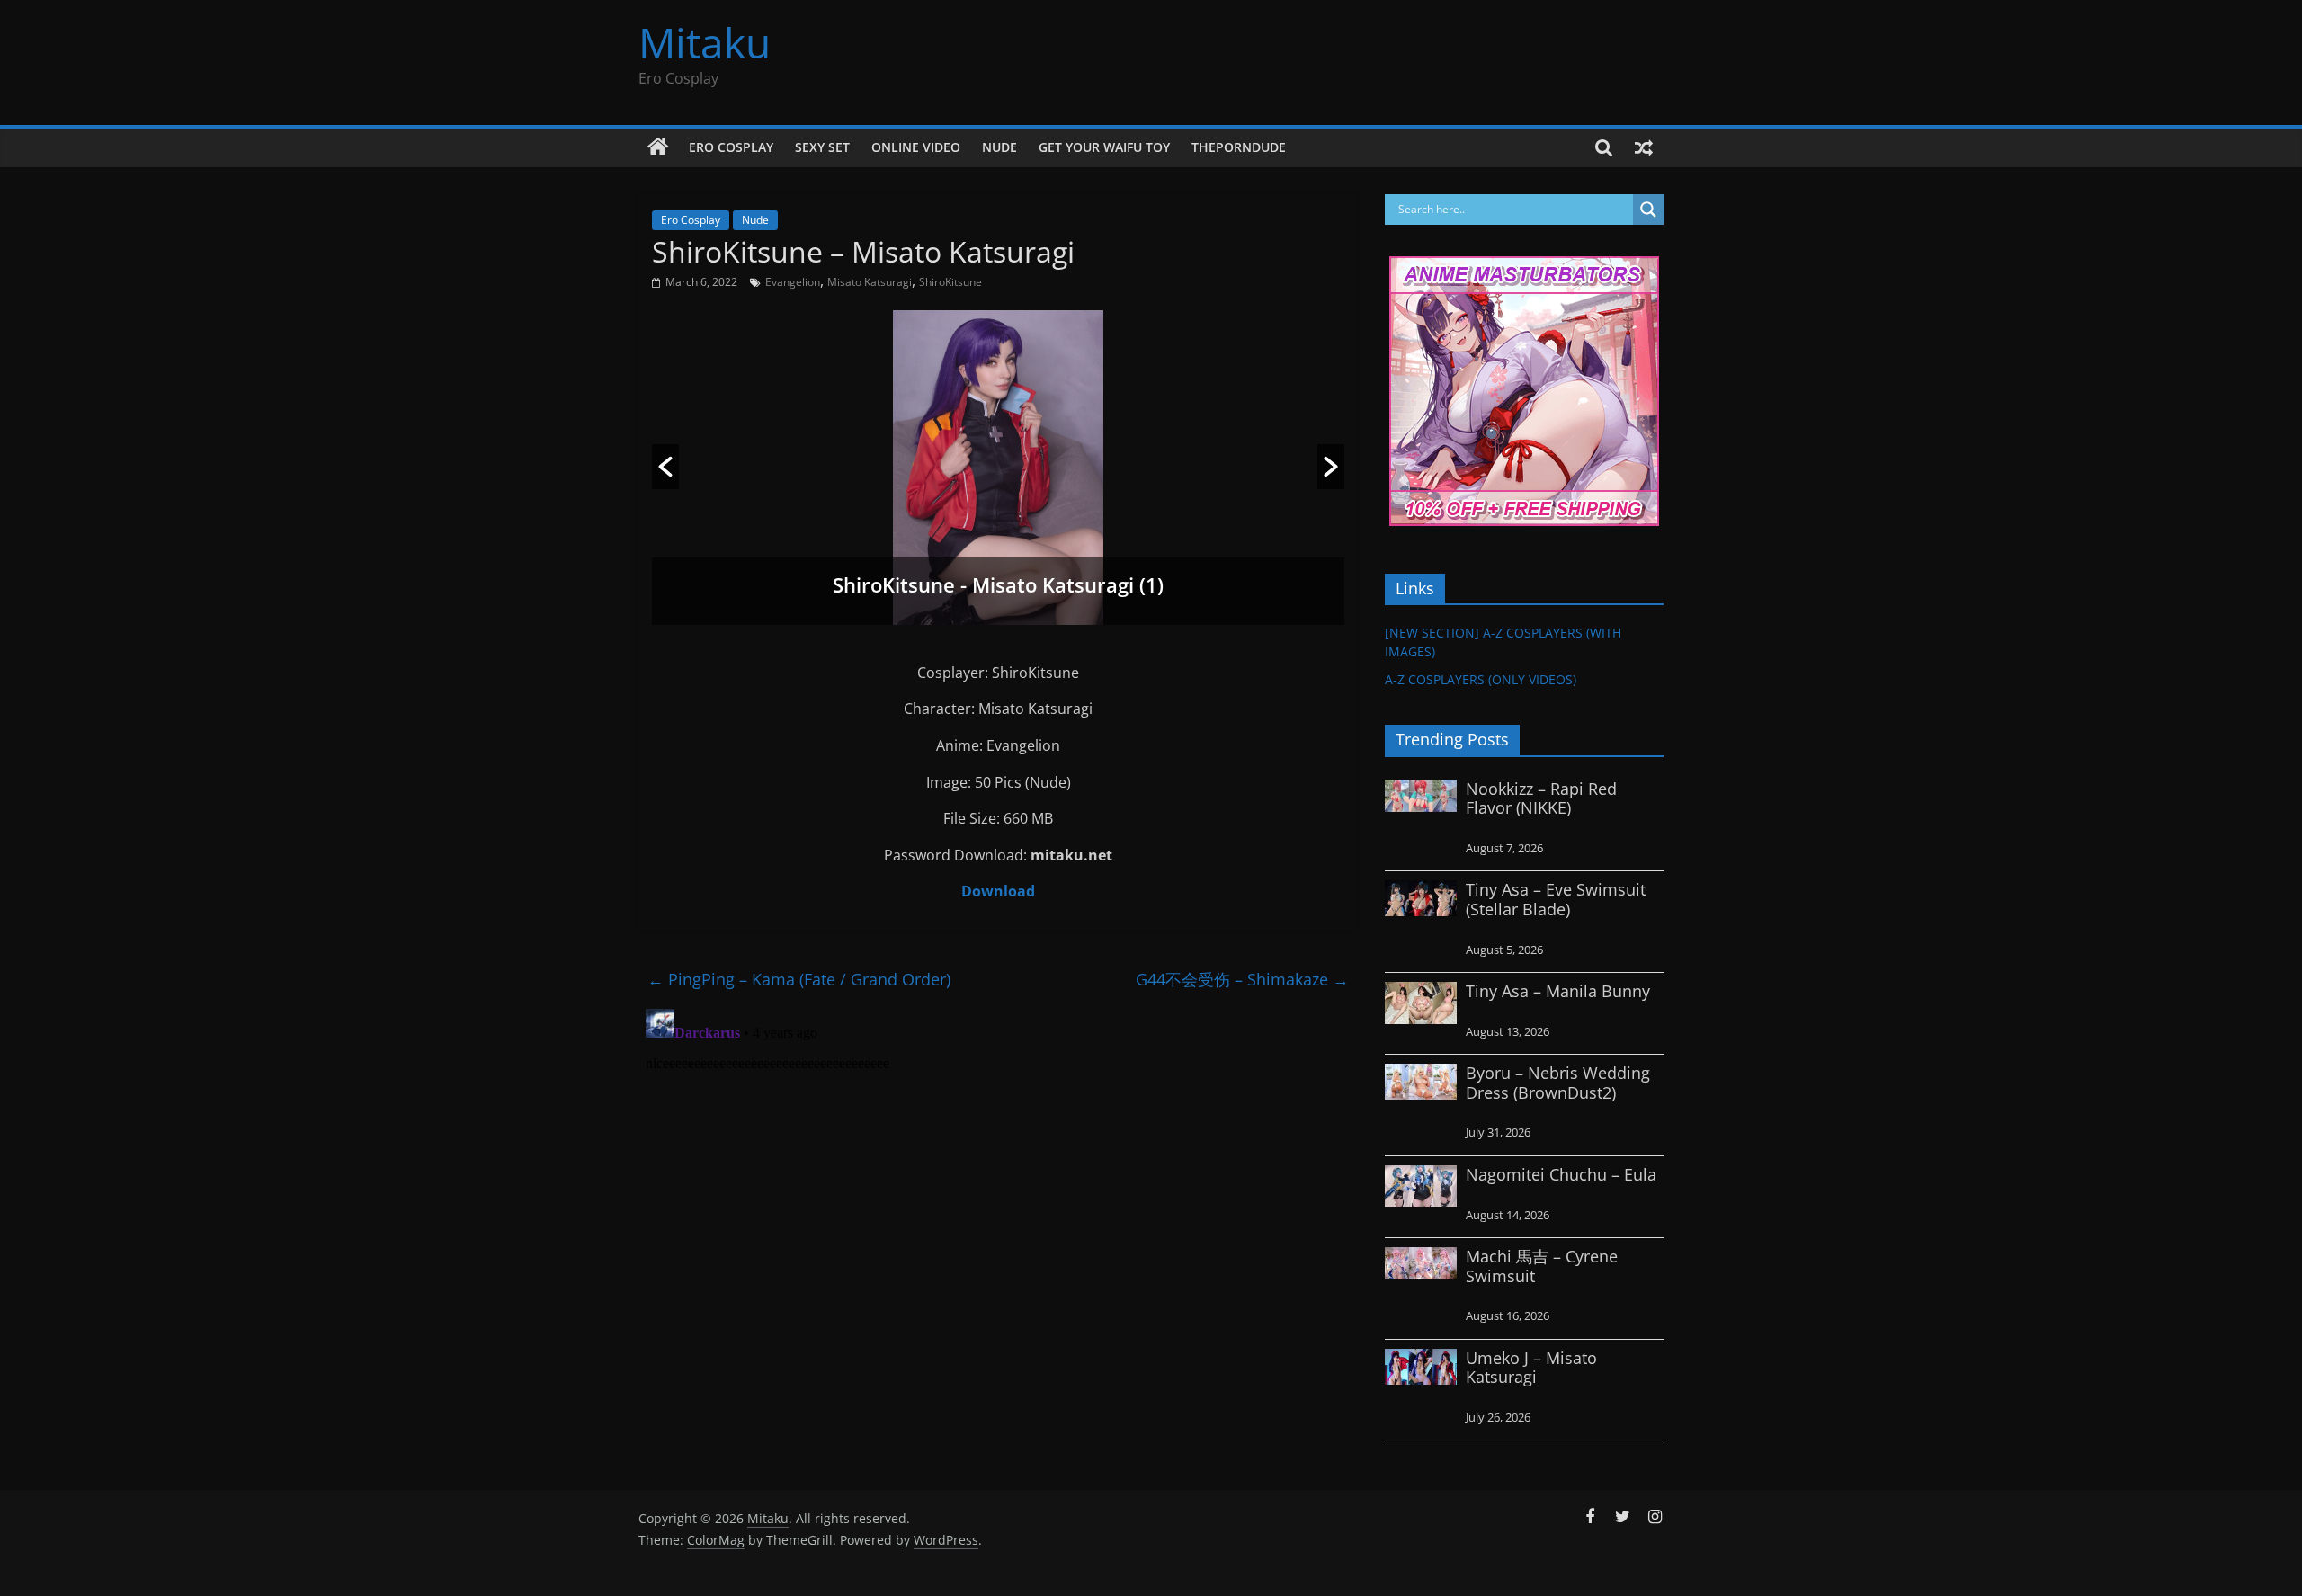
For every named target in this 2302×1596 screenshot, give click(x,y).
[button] (665, 467)
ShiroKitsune (950, 282)
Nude (999, 147)
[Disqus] (998, 1226)
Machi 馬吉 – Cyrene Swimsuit (1542, 1266)
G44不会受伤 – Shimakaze (1242, 979)
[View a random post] (1644, 147)
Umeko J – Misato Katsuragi (1531, 1368)
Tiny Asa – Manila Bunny (1558, 991)
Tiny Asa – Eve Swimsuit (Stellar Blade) (1556, 899)
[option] (998, 468)
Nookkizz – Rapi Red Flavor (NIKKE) (1541, 798)
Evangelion (793, 282)
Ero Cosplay (731, 147)
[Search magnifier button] (1648, 210)
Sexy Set (822, 147)
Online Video (916, 147)
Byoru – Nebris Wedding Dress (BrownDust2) (1558, 1083)
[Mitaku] (658, 147)
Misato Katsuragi (870, 282)
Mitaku (705, 42)
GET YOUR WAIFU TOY (1104, 147)
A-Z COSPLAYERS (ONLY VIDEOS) (1481, 679)
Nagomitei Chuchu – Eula (1561, 1174)
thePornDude (1239, 147)
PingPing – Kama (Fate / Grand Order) (799, 979)
